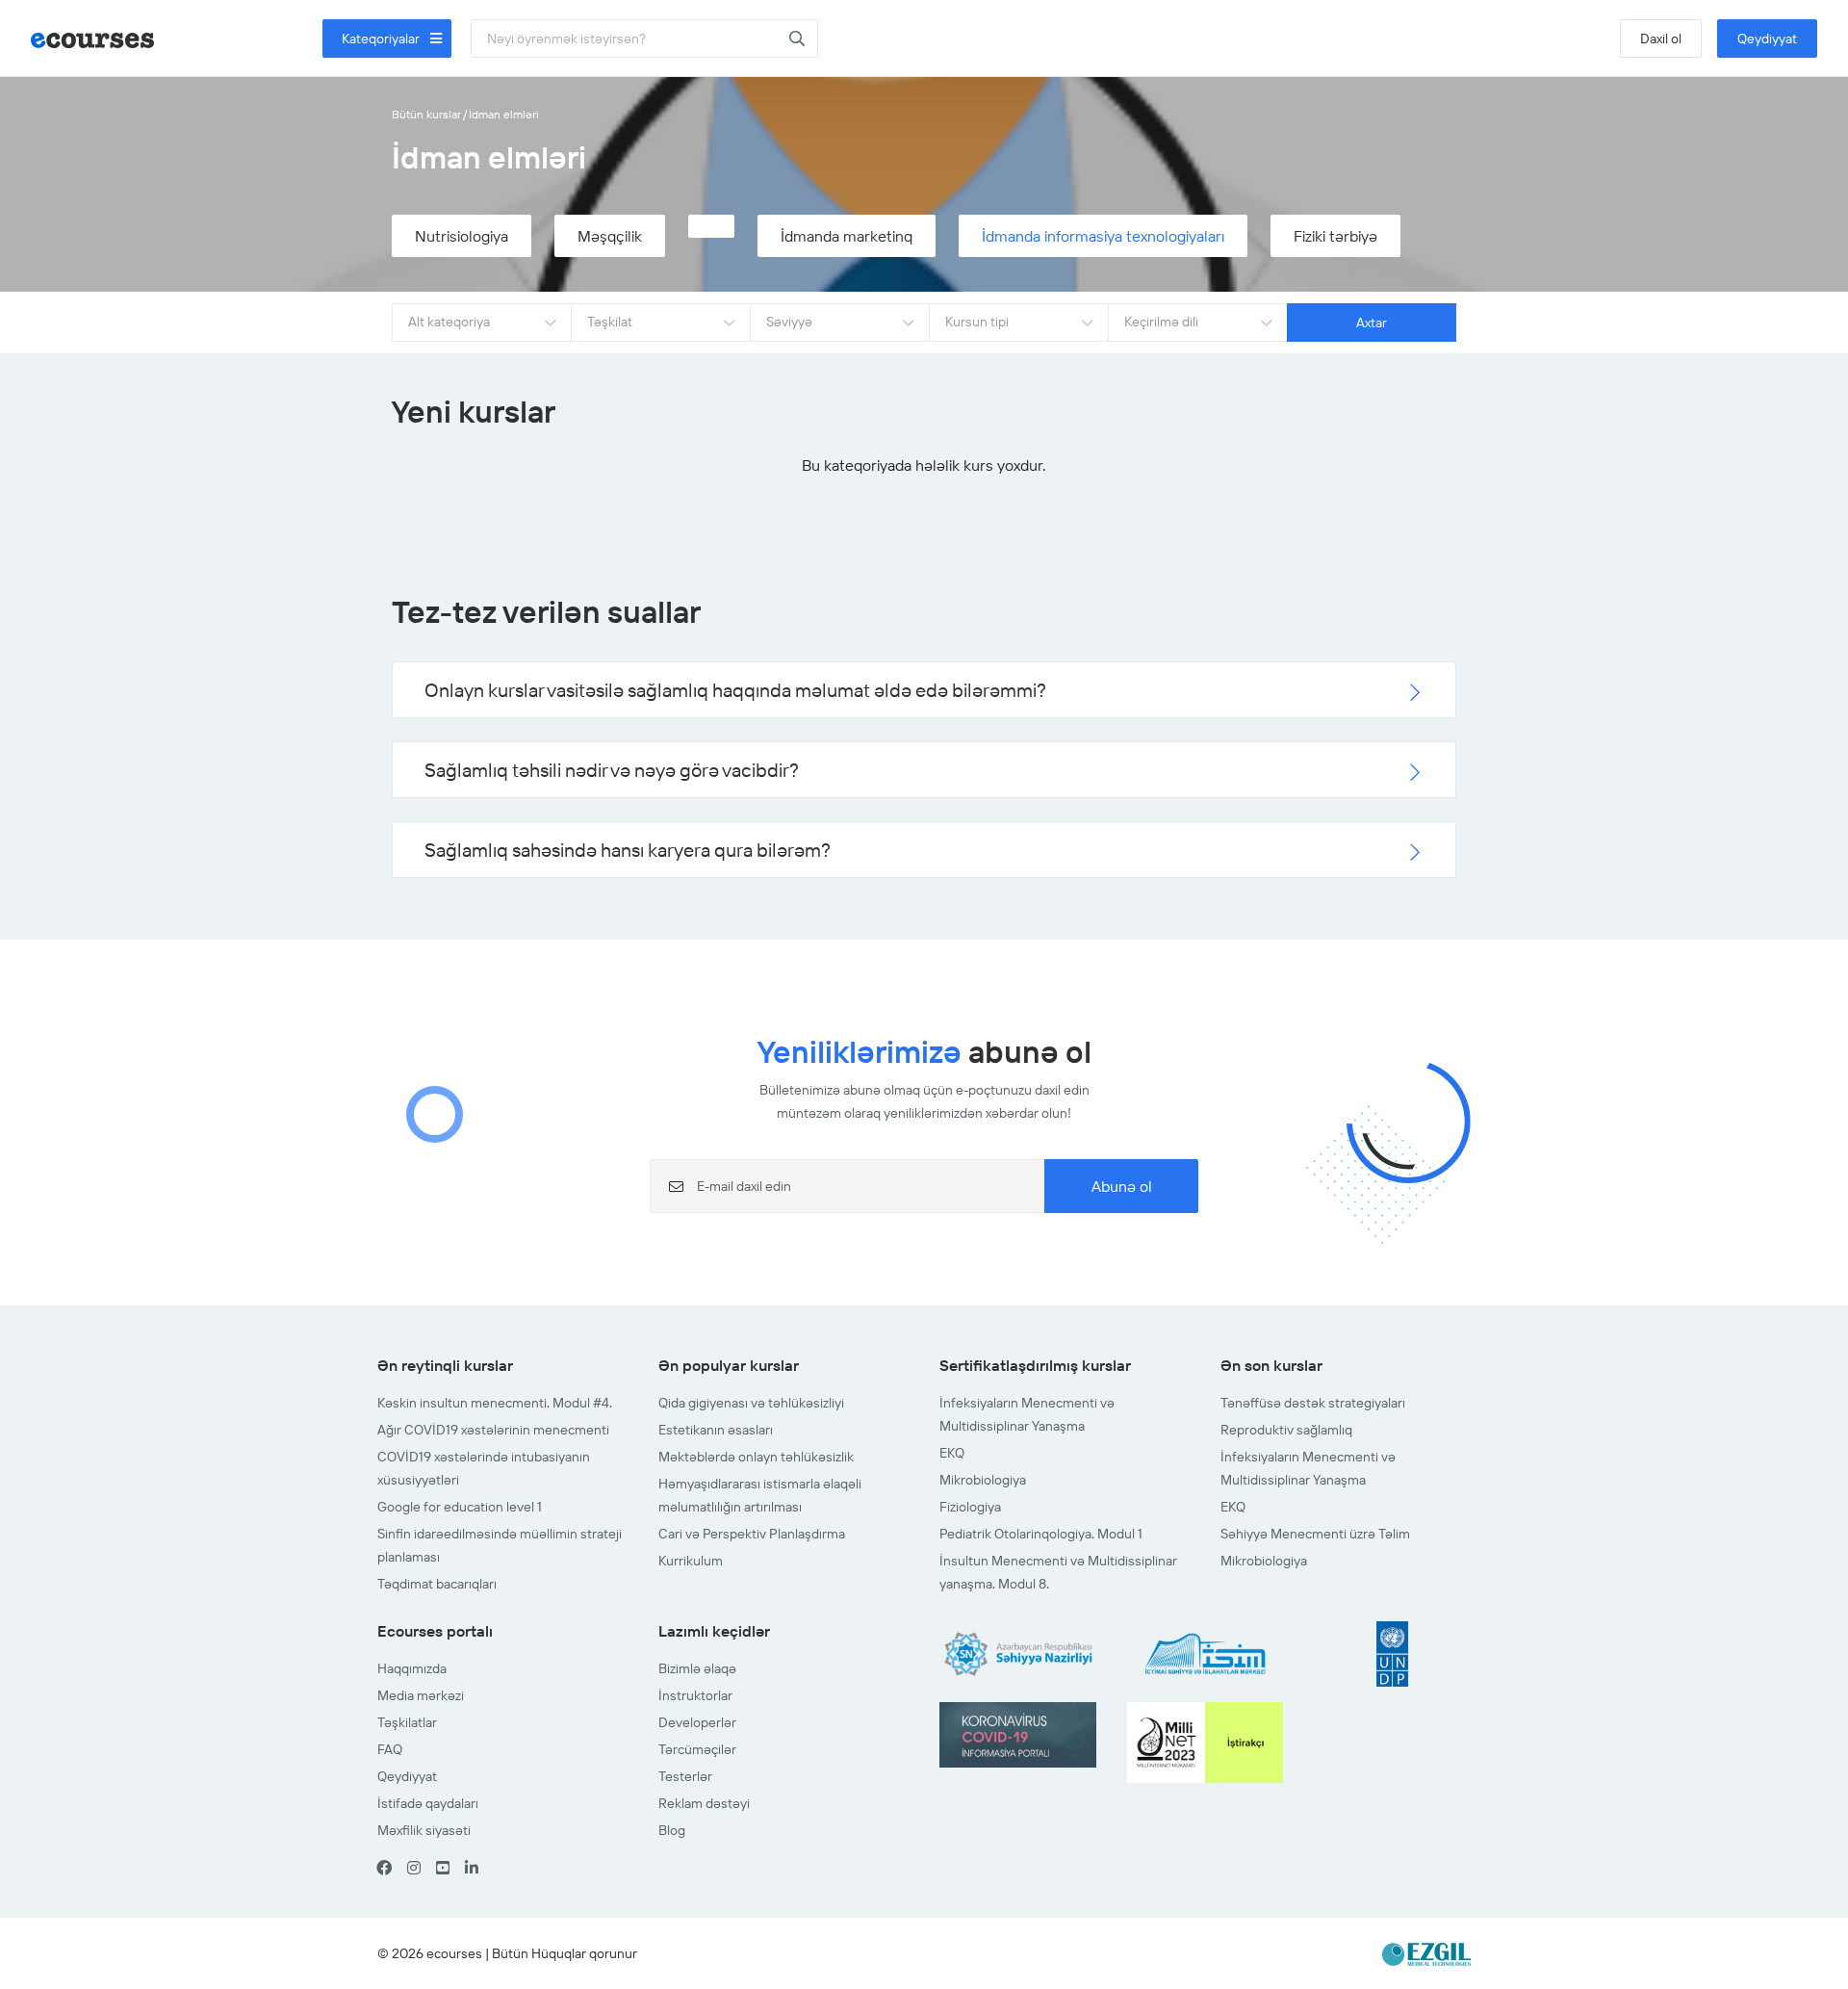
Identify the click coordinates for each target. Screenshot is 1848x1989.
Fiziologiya (970, 1507)
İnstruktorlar (695, 1695)
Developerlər (697, 1722)
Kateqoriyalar (382, 39)
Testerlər (685, 1776)
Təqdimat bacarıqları (437, 1584)
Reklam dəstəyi (704, 1803)
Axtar (1372, 323)
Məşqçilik (610, 236)
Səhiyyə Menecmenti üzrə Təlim (1315, 1534)
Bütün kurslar (426, 114)
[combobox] (481, 323)
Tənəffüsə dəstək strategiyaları (1313, 1403)
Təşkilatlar (407, 1722)
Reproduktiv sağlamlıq (1286, 1430)
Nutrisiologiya (462, 236)
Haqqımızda (412, 1668)
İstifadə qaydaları (428, 1803)
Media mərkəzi (421, 1695)
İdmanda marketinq (847, 236)
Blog (672, 1830)
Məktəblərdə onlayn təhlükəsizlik (756, 1457)
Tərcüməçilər (697, 1749)
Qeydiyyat (1767, 39)
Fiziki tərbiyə (1335, 236)
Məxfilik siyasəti (424, 1830)
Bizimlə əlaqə (697, 1668)
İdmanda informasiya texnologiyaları (1103, 236)
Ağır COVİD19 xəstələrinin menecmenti (493, 1430)
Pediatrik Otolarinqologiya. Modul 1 (1041, 1534)
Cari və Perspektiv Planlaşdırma (752, 1534)
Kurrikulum (691, 1561)
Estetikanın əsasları (716, 1430)
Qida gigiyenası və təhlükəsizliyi (751, 1403)
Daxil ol (1661, 39)
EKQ (952, 1453)
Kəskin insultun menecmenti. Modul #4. (495, 1403)
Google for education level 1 (460, 1507)
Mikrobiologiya (983, 1480)
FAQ (390, 1749)
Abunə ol (1122, 1186)
